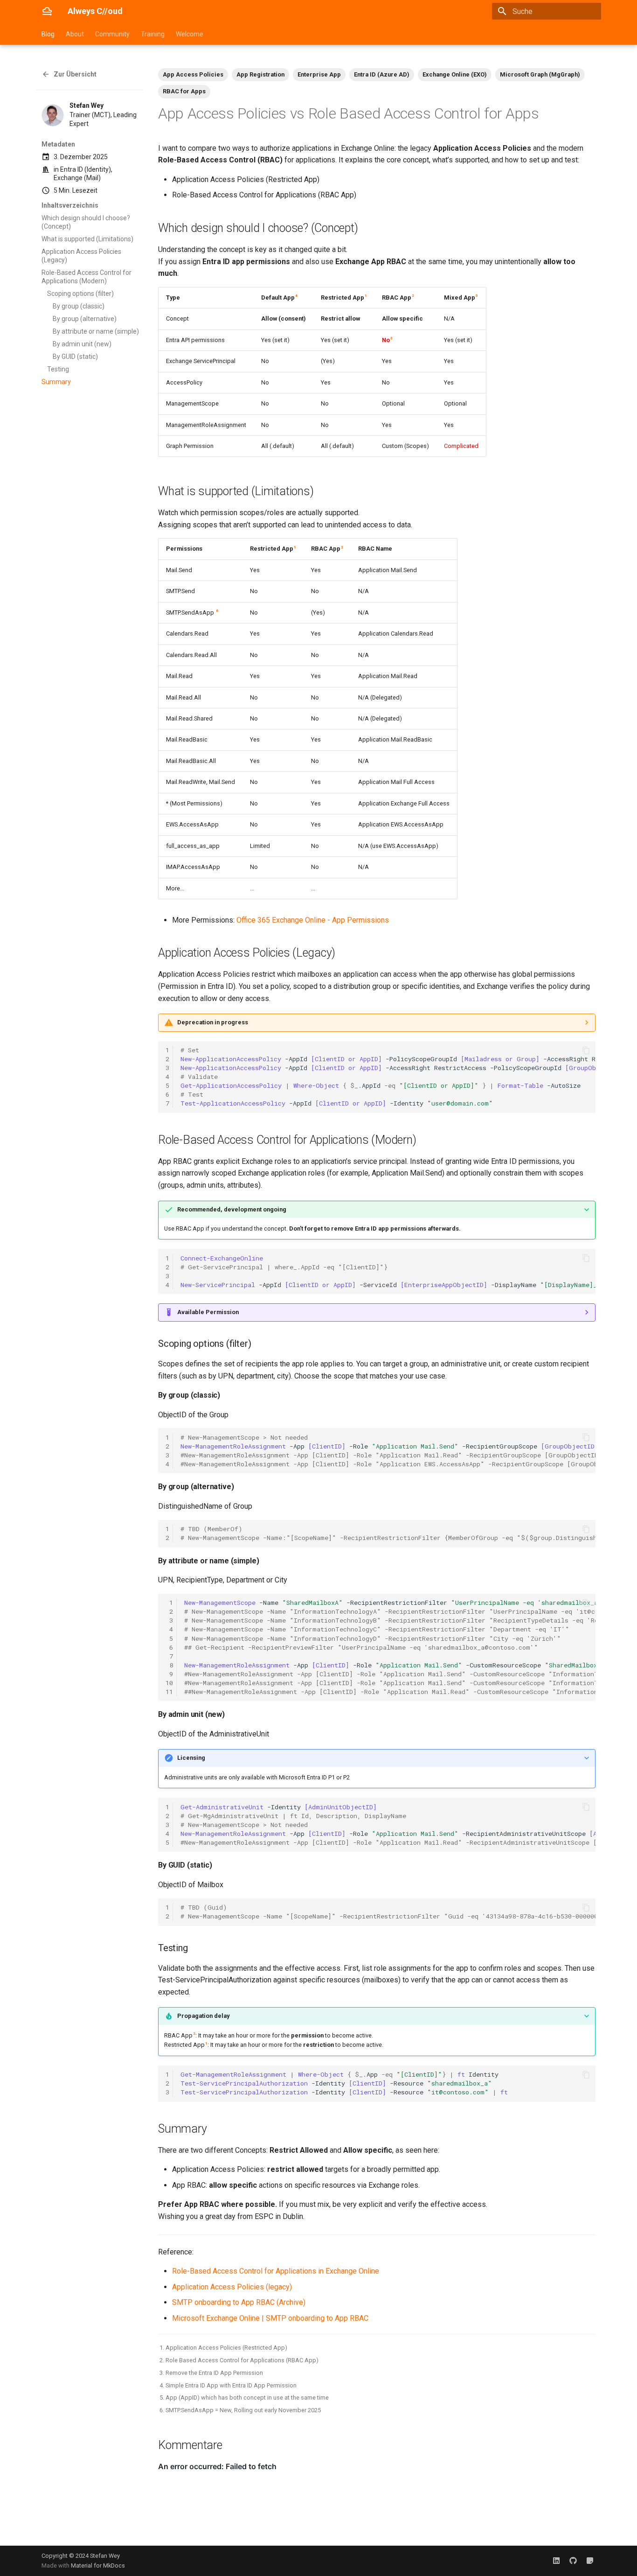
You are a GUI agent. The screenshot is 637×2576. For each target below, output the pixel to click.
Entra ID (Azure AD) (382, 74)
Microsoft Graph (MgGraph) (540, 74)
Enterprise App (319, 74)
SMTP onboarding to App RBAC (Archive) (239, 2302)
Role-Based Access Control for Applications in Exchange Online (276, 2271)
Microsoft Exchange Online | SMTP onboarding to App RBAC (270, 2318)
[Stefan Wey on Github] (573, 2561)
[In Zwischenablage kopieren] (586, 1050)
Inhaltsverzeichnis (70, 205)
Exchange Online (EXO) (455, 74)
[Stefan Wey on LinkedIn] (556, 2561)
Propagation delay (203, 2016)
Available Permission (208, 1312)
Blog (48, 34)
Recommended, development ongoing (232, 1209)
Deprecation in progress (213, 1022)
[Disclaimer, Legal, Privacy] (590, 2561)
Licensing (191, 1758)
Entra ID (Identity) (86, 169)
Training (153, 34)
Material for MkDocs (98, 2565)
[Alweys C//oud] (47, 11)
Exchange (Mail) (77, 178)
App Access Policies (193, 74)
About (75, 34)
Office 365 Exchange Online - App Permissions (313, 920)
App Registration (260, 74)
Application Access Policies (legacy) (232, 2287)
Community (112, 34)
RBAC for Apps (184, 91)
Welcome (190, 34)
